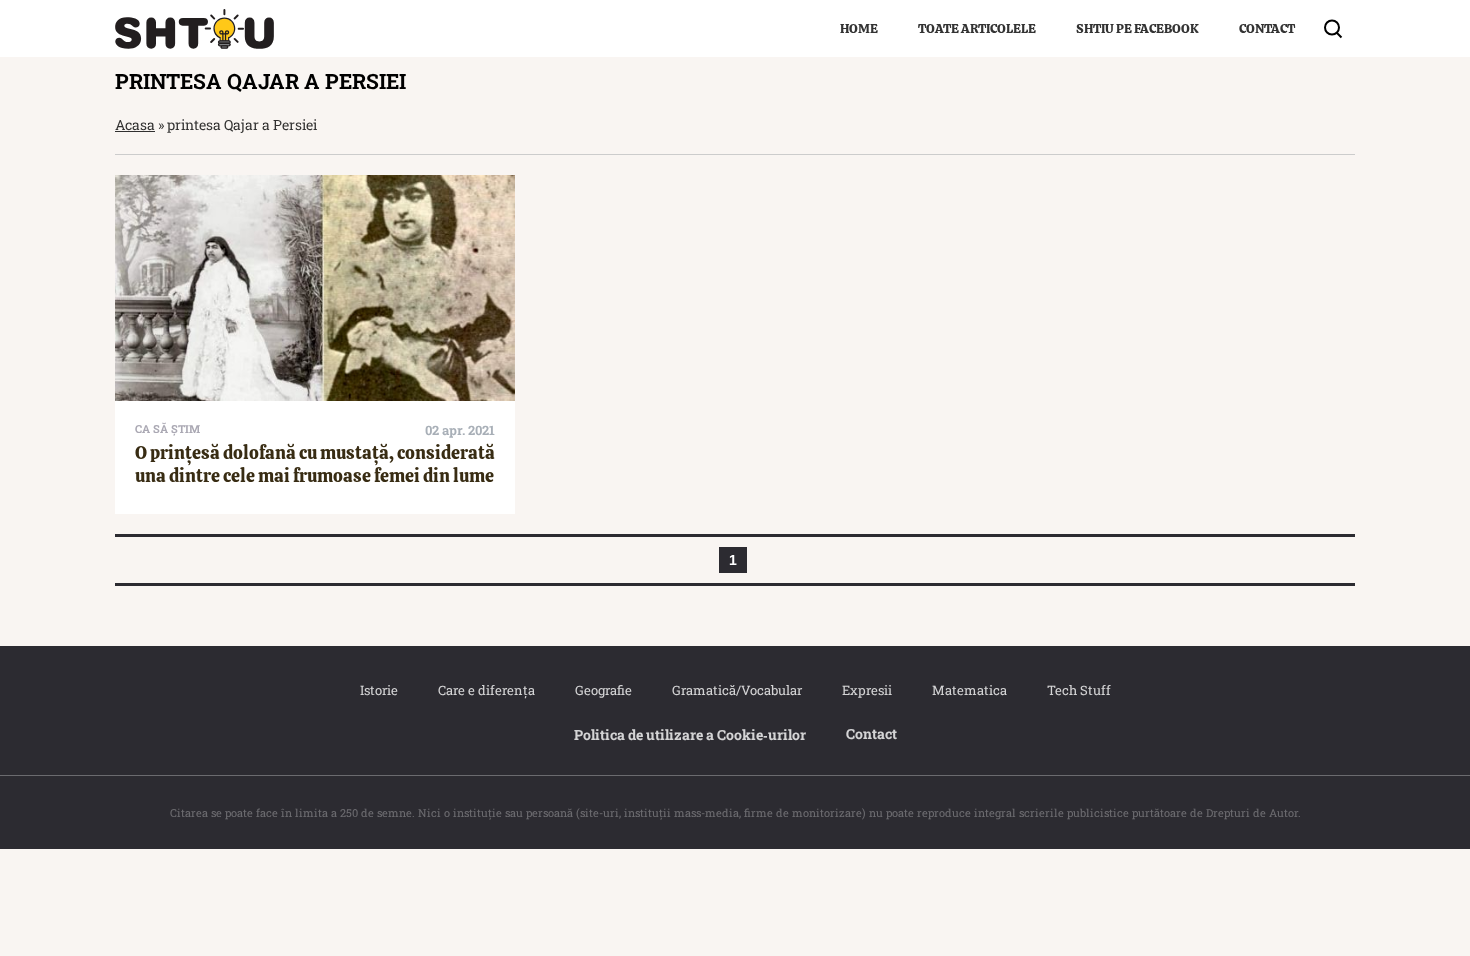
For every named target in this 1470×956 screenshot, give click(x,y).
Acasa (135, 124)
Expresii (867, 690)
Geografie (603, 690)
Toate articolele (977, 28)
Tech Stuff (1079, 690)
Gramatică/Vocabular (737, 690)
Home (859, 28)
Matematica (969, 690)
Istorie (379, 690)
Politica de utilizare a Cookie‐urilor (690, 734)
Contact (1267, 28)
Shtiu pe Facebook (1137, 28)
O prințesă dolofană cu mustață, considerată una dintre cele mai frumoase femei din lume (315, 464)
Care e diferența (486, 690)
